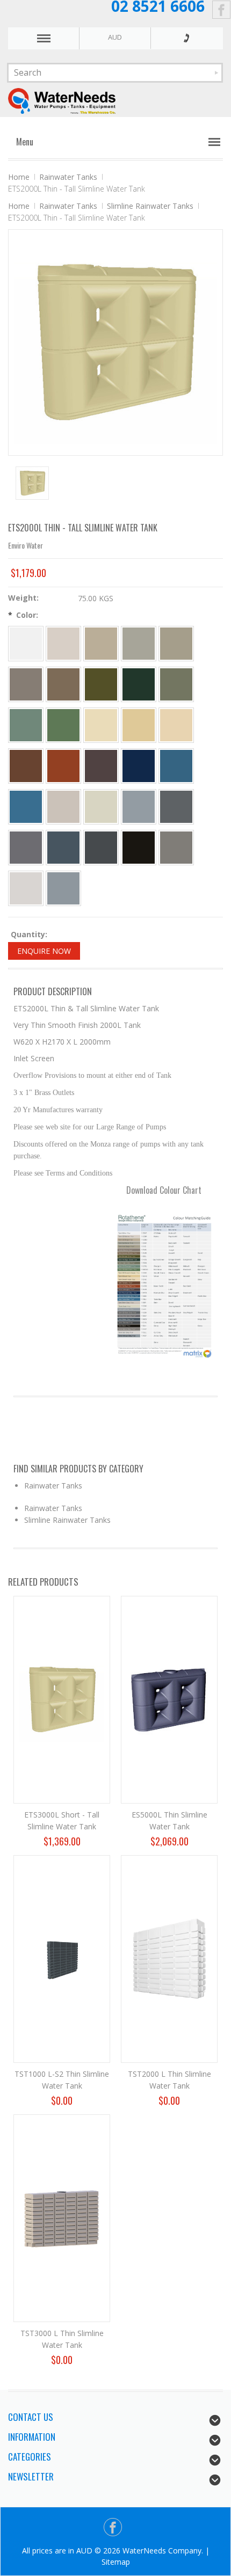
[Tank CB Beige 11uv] (101, 644)
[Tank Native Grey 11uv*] (176, 848)
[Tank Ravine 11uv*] (26, 684)
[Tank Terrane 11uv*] (26, 766)
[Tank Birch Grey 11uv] (63, 807)
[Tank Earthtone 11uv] (139, 644)
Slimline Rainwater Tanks (150, 206)
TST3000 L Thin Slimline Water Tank (62, 2339)
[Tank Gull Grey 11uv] (26, 888)
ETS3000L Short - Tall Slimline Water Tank (62, 1820)
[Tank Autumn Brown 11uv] (63, 684)
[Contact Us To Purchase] (186, 38)
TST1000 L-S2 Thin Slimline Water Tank (62, 2080)
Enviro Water (26, 545)
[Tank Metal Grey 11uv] (63, 848)
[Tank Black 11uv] (139, 848)
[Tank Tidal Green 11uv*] (176, 684)
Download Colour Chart (164, 1190)
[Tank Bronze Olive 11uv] (101, 684)
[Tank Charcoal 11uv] (101, 848)
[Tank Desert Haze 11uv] (176, 725)
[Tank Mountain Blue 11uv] (139, 766)
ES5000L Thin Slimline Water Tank (169, 1820)
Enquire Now (44, 951)
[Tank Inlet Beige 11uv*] (176, 644)
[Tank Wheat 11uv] (139, 725)
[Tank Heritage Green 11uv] (139, 684)
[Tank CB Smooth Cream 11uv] (101, 725)
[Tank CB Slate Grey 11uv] (176, 807)
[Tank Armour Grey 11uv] (63, 888)
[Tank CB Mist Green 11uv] (63, 725)
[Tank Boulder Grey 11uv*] (26, 848)
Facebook (222, 10)
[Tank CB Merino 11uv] (63, 644)
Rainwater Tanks (68, 177)
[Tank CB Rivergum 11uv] (26, 725)
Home (19, 177)
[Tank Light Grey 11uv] (139, 807)
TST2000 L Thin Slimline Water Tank (169, 2080)
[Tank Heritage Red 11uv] (63, 766)
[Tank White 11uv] (26, 644)
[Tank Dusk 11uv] (101, 807)
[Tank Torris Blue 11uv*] (26, 807)
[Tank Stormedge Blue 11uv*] (176, 766)
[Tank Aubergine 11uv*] (101, 766)
